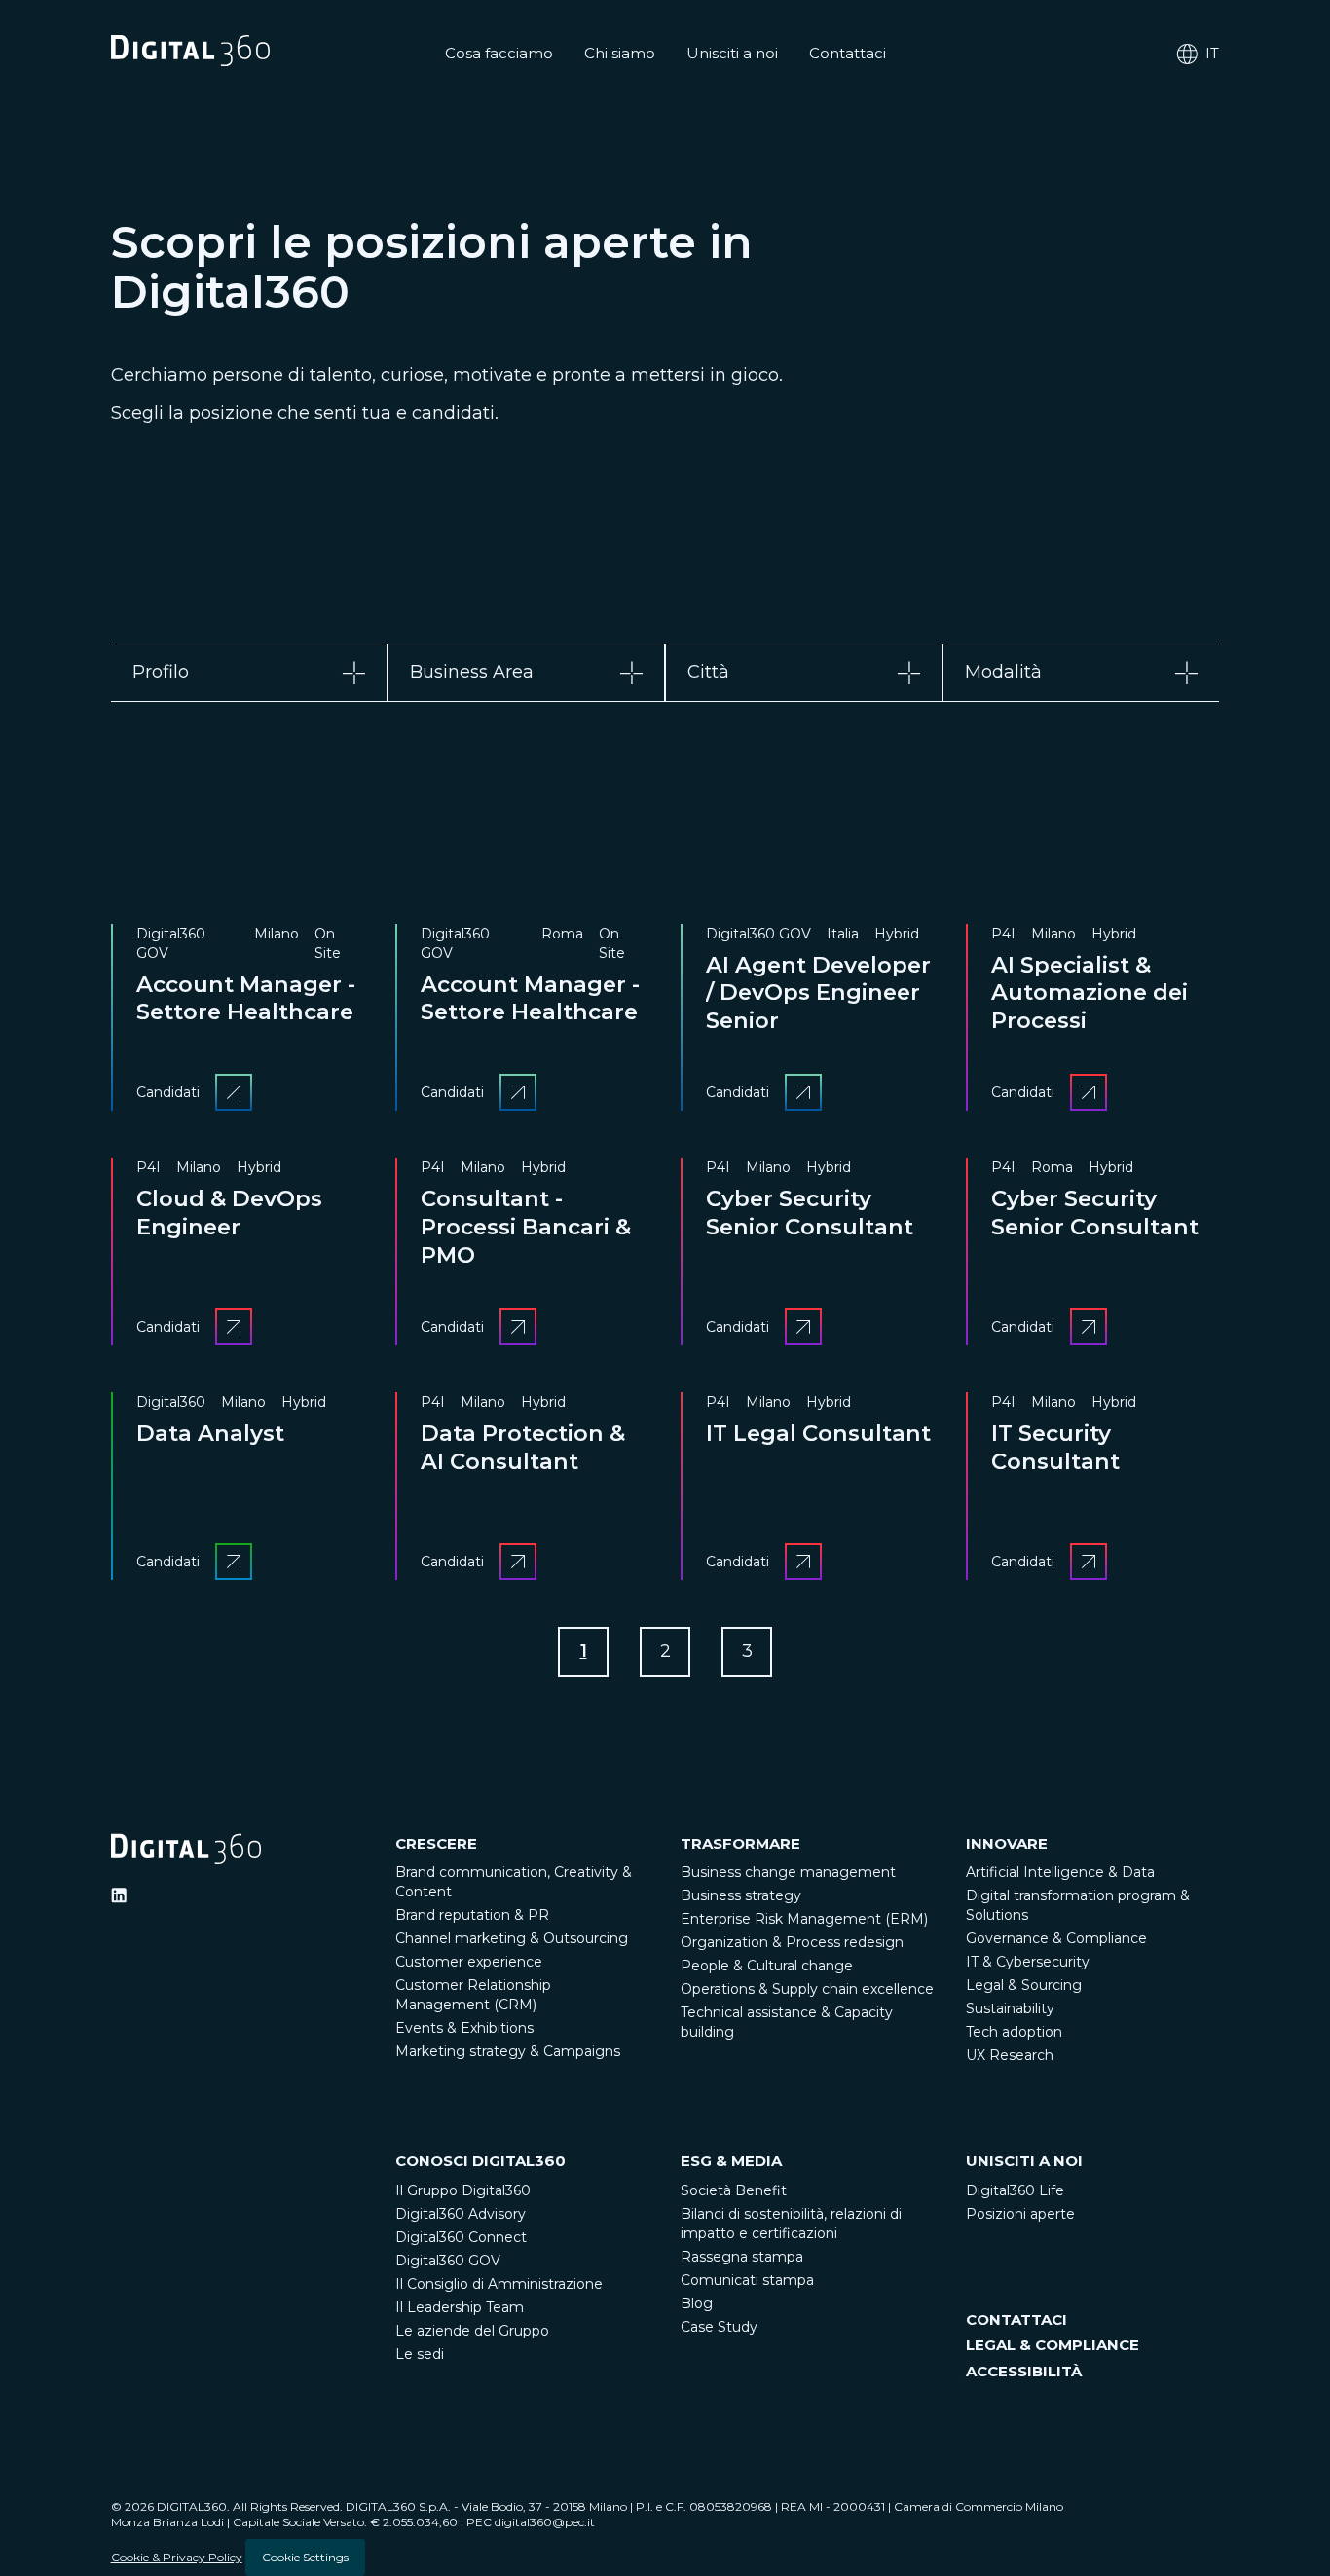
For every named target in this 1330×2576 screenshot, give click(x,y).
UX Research (1010, 2055)
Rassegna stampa (742, 2257)
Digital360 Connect (461, 2237)
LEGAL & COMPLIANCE (1053, 2345)
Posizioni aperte (1020, 2214)
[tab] (250, 672)
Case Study (719, 2327)
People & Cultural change (767, 1966)
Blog (697, 2303)
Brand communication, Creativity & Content (514, 1882)
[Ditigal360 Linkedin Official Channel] (119, 1895)
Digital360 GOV (448, 2261)
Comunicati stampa (747, 2280)
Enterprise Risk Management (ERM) (804, 1919)
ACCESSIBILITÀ (1024, 2371)
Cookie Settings (305, 2557)
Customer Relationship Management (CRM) (473, 1995)
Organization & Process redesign (792, 1942)
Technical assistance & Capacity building (787, 2022)
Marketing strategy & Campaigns (508, 2051)
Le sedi (420, 2354)
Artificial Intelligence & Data (1060, 1872)
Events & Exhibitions (464, 2028)
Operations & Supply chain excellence (807, 1989)
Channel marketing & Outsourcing (512, 1938)
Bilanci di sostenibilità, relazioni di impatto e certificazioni (791, 2224)
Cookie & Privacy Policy (177, 2557)
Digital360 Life (1015, 2190)
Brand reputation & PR (472, 1915)
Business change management (788, 1872)
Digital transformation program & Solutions (1078, 1905)
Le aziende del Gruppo (472, 2331)
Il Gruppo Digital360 (463, 2190)
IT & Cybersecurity (1028, 1962)
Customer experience (469, 1962)
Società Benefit (734, 2190)
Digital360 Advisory (461, 2214)
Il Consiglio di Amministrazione (499, 2284)
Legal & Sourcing (1024, 1985)
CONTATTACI (1016, 2319)
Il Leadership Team (460, 2307)
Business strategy (741, 1895)
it (1212, 53)
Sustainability (1010, 2008)
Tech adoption (1014, 2032)
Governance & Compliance (1056, 1938)
